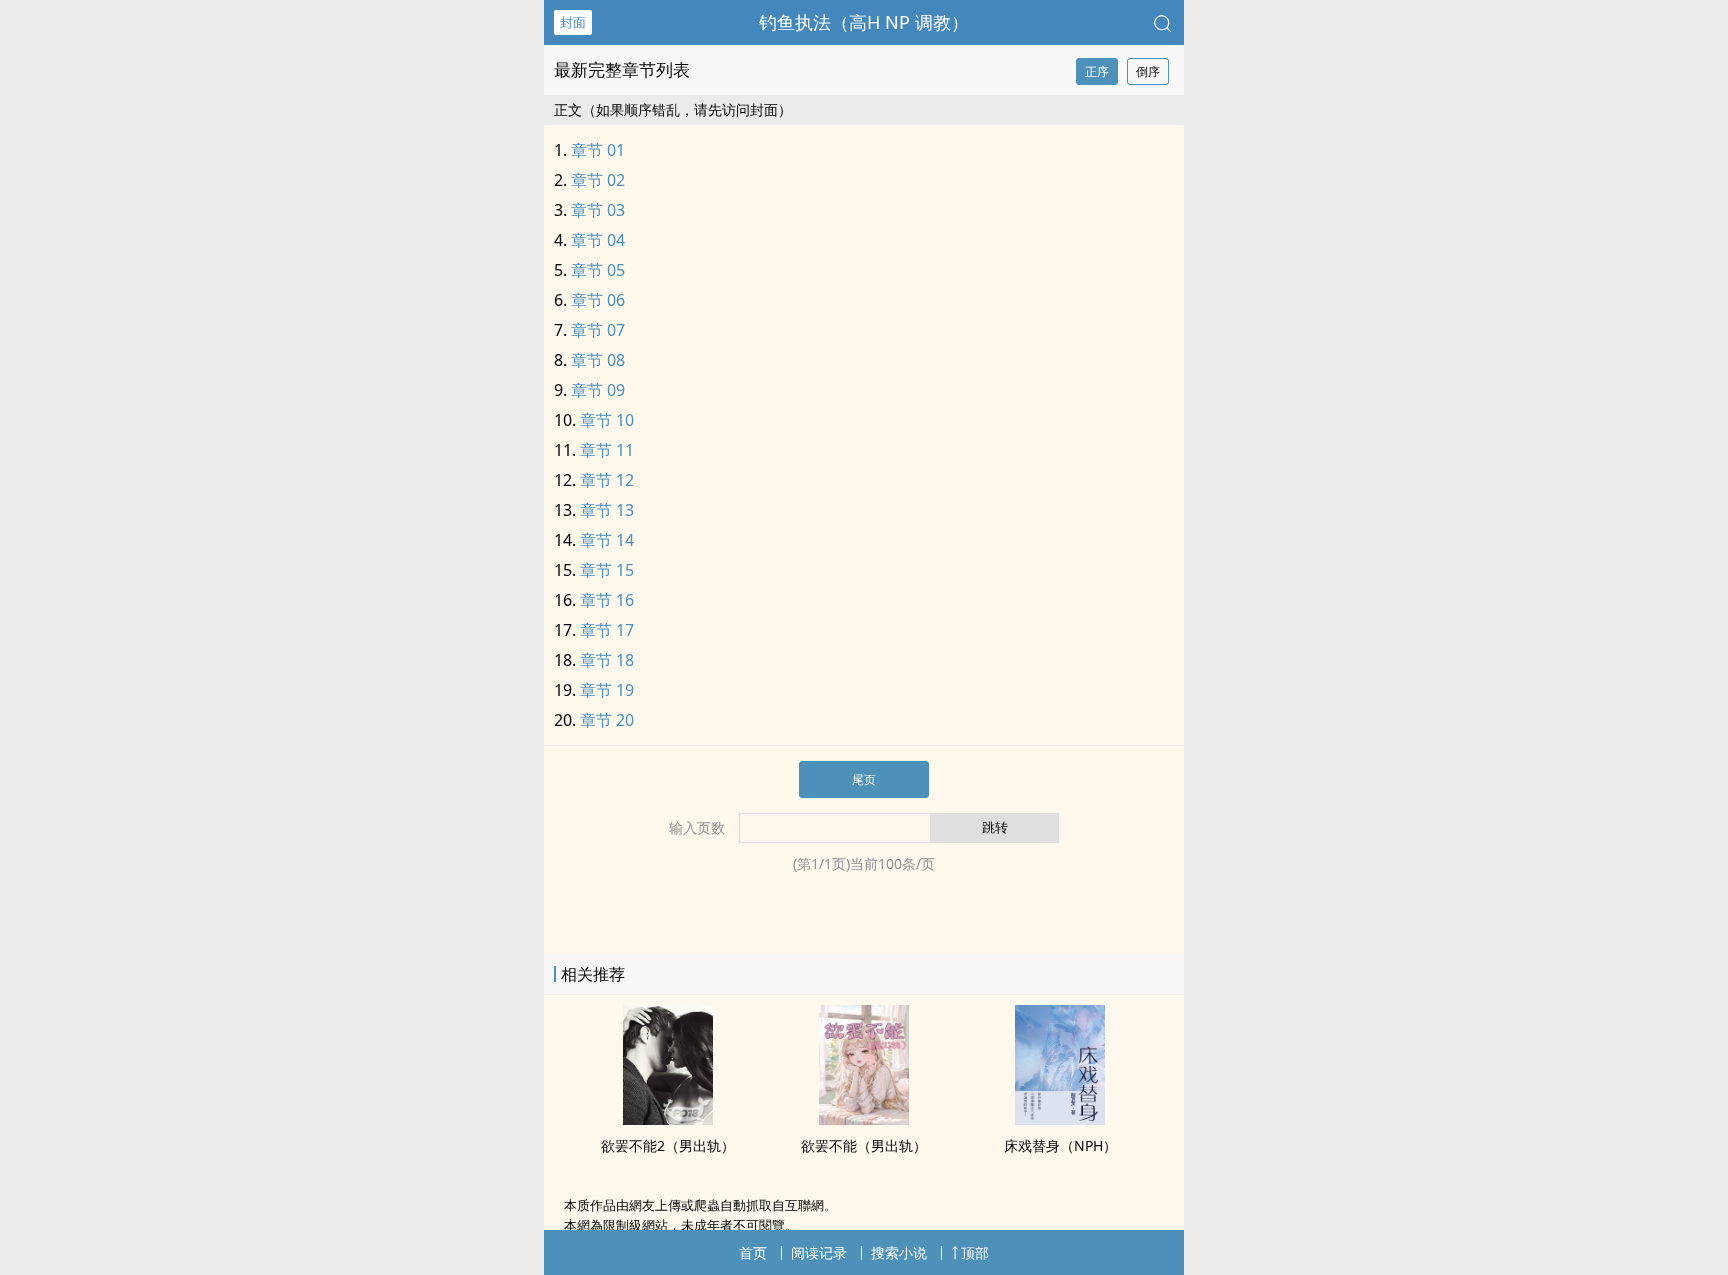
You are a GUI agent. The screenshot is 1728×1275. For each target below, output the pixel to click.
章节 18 (607, 660)
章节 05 (598, 270)
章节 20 (607, 720)
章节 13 (607, 510)
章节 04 (598, 240)
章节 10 (607, 420)
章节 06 (598, 300)
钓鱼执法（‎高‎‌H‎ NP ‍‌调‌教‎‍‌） (864, 22)
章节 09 (598, 390)
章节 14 (607, 540)
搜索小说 (899, 1252)
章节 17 (607, 630)
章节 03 (598, 210)
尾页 (864, 779)
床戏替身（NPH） (1060, 1145)
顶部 (975, 1252)
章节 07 (598, 330)
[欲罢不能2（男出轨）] (668, 1119)
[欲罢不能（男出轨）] (864, 1119)
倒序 (1148, 71)
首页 (753, 1252)
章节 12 (607, 480)
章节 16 (607, 600)
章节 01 (598, 150)
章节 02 (598, 180)
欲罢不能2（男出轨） (668, 1145)
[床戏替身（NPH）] (1060, 1119)
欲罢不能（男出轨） (864, 1145)
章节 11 (607, 450)
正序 (1097, 71)
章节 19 (607, 690)
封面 (573, 22)
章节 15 (607, 570)
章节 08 (598, 360)
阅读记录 (819, 1252)
